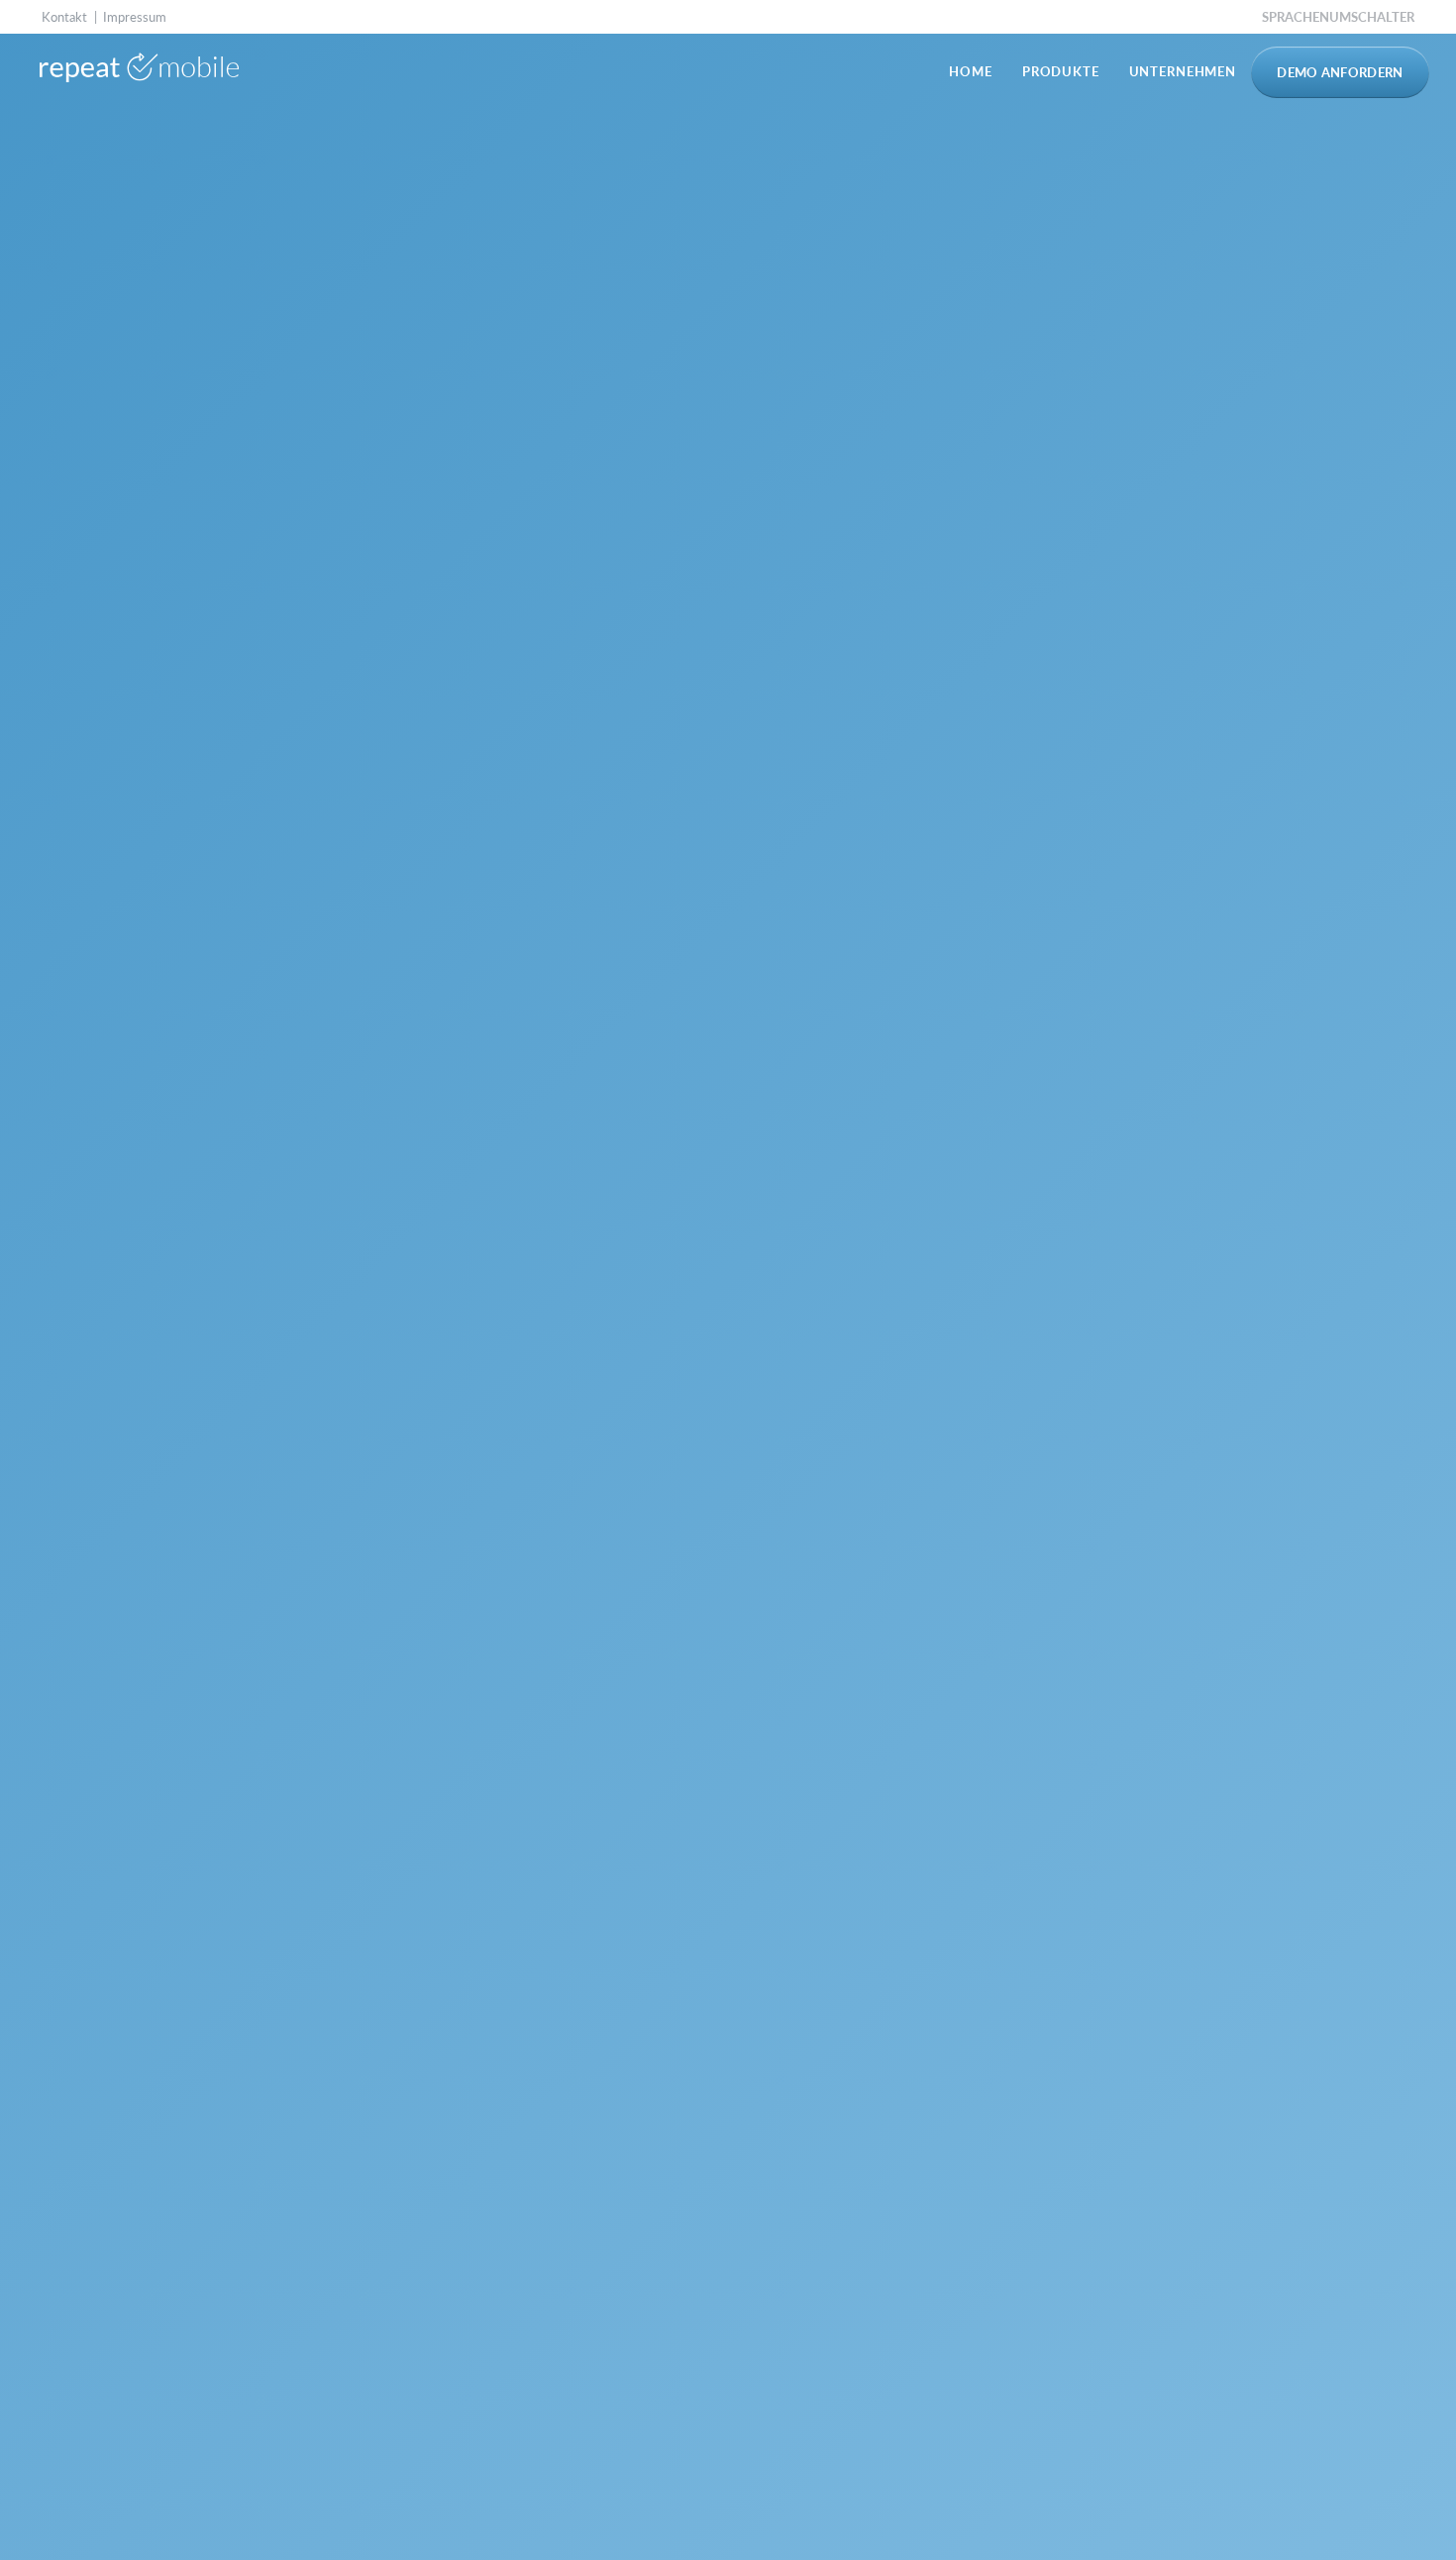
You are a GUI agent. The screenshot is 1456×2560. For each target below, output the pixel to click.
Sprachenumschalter (1338, 17)
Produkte (1061, 71)
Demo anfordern (1340, 72)
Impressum (135, 17)
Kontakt (64, 17)
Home (970, 71)
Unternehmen (1183, 71)
